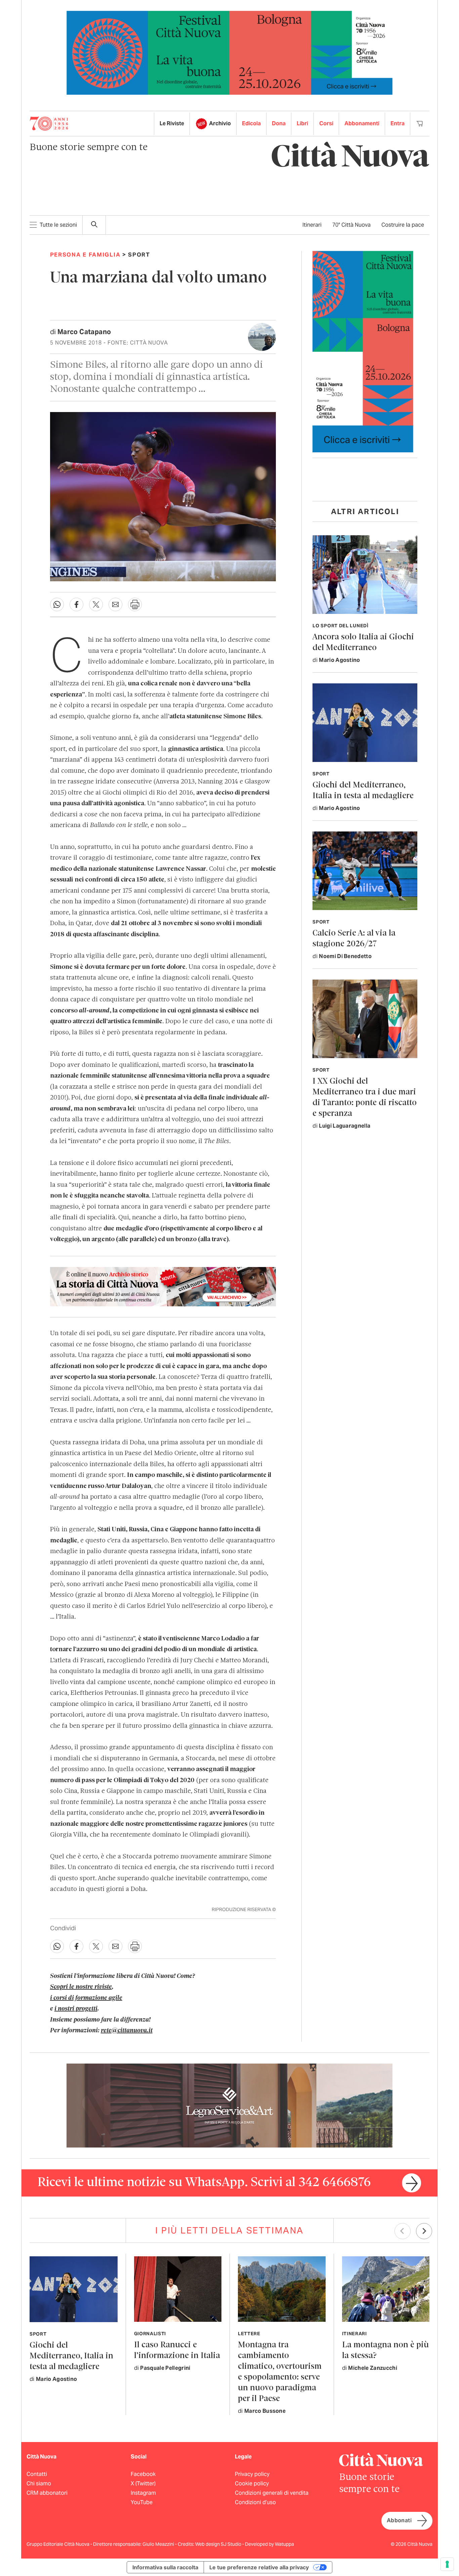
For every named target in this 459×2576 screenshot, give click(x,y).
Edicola (251, 123)
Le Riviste (172, 123)
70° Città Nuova (351, 225)
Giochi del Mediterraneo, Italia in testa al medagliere (71, 2356)
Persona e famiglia (85, 255)
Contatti (37, 2474)
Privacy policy (252, 2474)
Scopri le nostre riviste (81, 1987)
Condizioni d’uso (255, 2502)
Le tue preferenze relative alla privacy (259, 2567)
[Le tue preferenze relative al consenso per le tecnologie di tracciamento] (447, 2564)
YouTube (142, 2502)
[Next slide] (424, 2231)
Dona (279, 123)
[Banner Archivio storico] (163, 1286)
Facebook (143, 2474)
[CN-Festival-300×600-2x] (363, 351)
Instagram (143, 2493)
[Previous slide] (403, 2231)
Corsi (326, 123)
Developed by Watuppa (269, 2544)
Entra (398, 123)
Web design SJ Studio (219, 2544)
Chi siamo (39, 2483)
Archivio (220, 123)
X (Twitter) (143, 2483)
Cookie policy (252, 2483)
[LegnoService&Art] (229, 2105)
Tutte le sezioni (58, 225)
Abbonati (399, 2520)
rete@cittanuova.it (127, 2031)
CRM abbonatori (47, 2493)
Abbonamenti (362, 123)
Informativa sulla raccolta (165, 2567)
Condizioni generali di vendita (272, 2493)
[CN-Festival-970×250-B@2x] (229, 52)
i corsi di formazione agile (86, 1998)
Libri (302, 123)
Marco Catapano (84, 332)
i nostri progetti (76, 2009)
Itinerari (312, 225)
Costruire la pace (403, 225)
